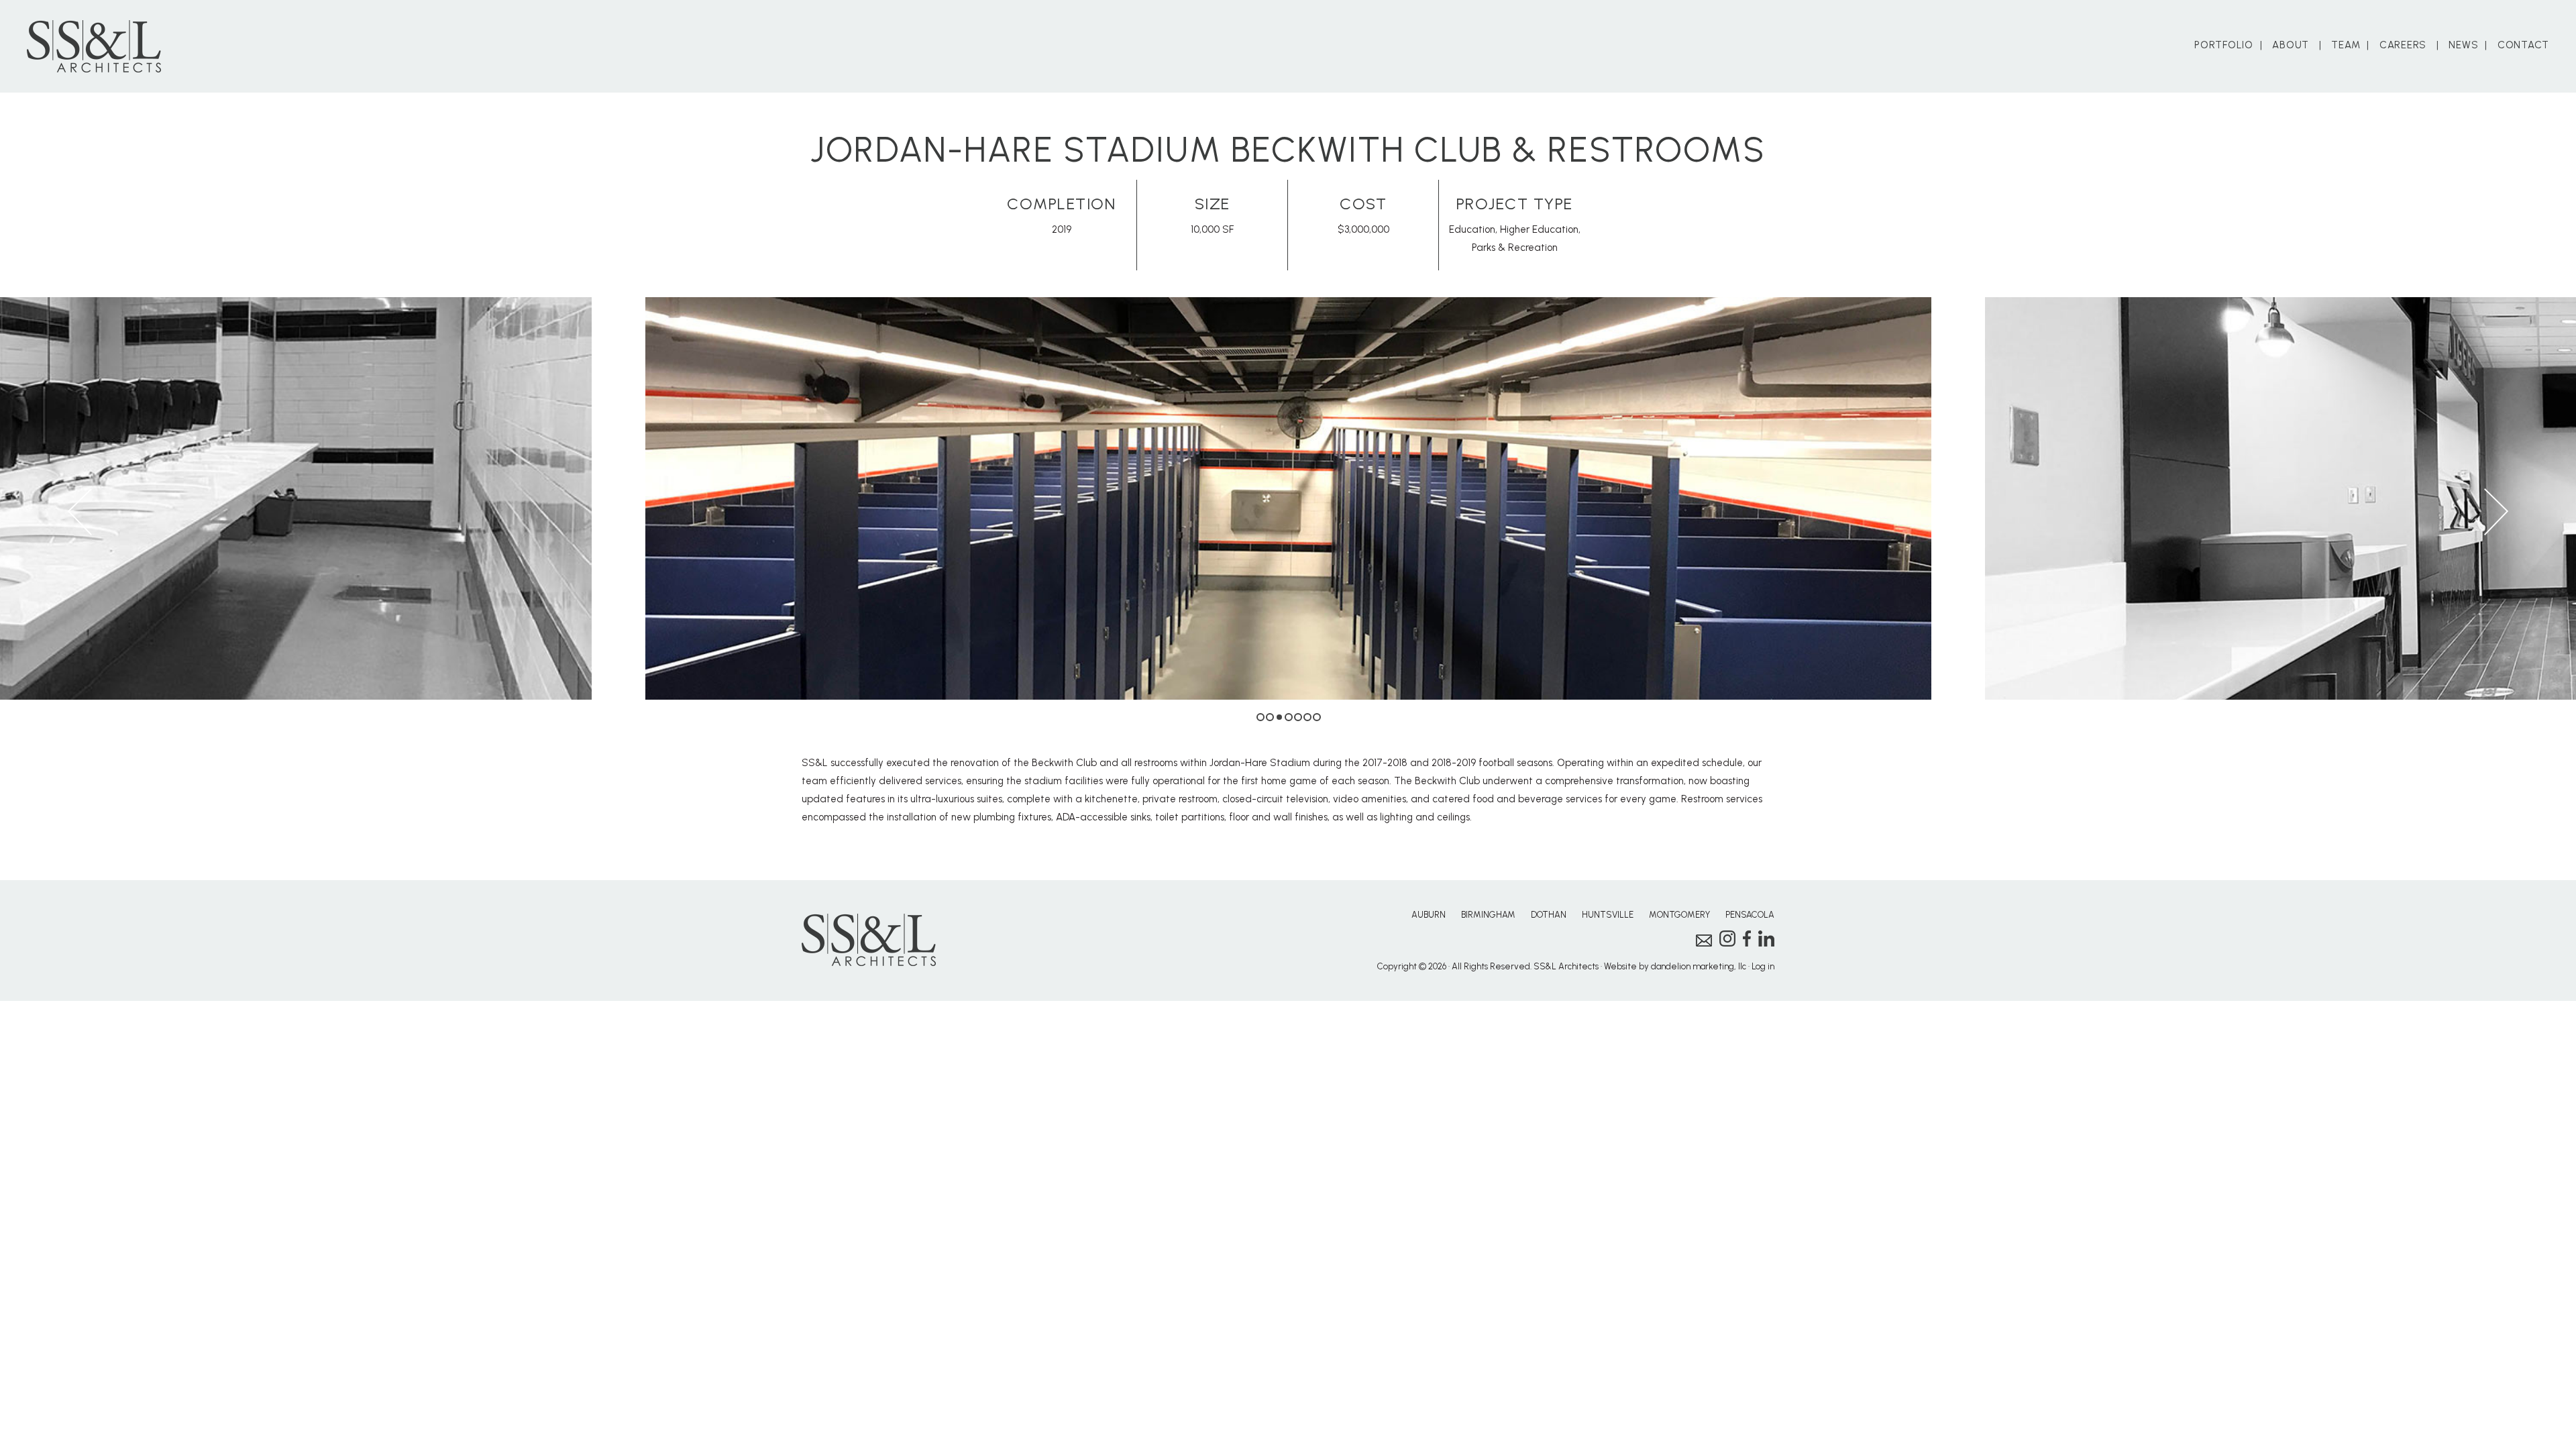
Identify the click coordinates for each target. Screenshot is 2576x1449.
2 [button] (1270, 717)
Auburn (1429, 915)
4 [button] (1289, 717)
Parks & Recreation (1515, 248)
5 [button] (1298, 717)
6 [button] (1307, 717)
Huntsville (1608, 915)
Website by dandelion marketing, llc (1675, 966)
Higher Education (1539, 229)
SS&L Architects (94, 46)
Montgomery (1679, 915)
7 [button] (1317, 717)
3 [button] (1279, 717)
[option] (1288, 498)
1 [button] (1260, 717)
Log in (1763, 966)
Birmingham (1488, 915)
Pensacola (1750, 915)
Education (1472, 229)
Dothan (1549, 915)
